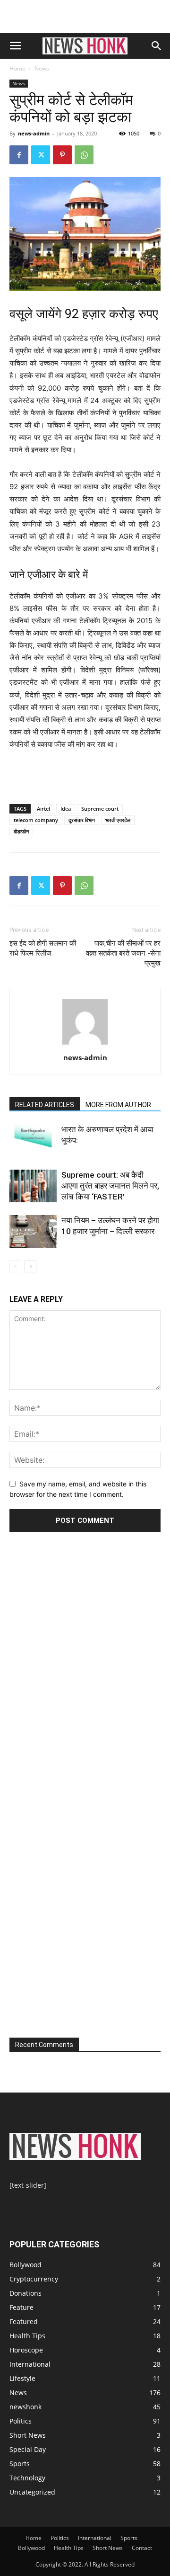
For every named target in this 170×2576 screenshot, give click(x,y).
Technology (27, 2478)
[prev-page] (15, 1266)
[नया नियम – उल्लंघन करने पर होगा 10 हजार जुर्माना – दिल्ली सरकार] (33, 1231)
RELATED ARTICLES (45, 1105)
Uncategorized (32, 2492)
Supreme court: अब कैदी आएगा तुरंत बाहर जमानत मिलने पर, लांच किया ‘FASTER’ (110, 1186)
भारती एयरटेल (118, 820)
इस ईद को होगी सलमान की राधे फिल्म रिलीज (43, 948)
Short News (28, 2435)
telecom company (36, 820)
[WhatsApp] (84, 155)
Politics (21, 2421)
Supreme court (100, 809)
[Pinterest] (62, 155)
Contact (142, 2548)
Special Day (28, 2449)
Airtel (43, 809)
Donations (25, 2293)
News (42, 68)
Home (17, 68)
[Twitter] (41, 155)
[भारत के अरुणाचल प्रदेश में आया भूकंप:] (33, 1140)
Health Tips (27, 2336)
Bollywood (25, 2265)
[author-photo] (85, 1044)
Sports (20, 2464)
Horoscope (26, 2350)
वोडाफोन (21, 831)
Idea (66, 809)
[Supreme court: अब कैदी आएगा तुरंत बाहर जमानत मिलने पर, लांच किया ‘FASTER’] (33, 1186)
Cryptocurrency (34, 2279)
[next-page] (30, 1266)
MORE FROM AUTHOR (118, 1105)
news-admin (34, 133)
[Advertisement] (85, 17)
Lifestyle (22, 2378)
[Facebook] (19, 155)
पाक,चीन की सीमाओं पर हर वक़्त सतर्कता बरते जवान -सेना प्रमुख (123, 953)
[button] (15, 46)
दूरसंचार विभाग (82, 820)
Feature (21, 2307)
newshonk (25, 2407)
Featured (24, 2321)
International (30, 2364)
